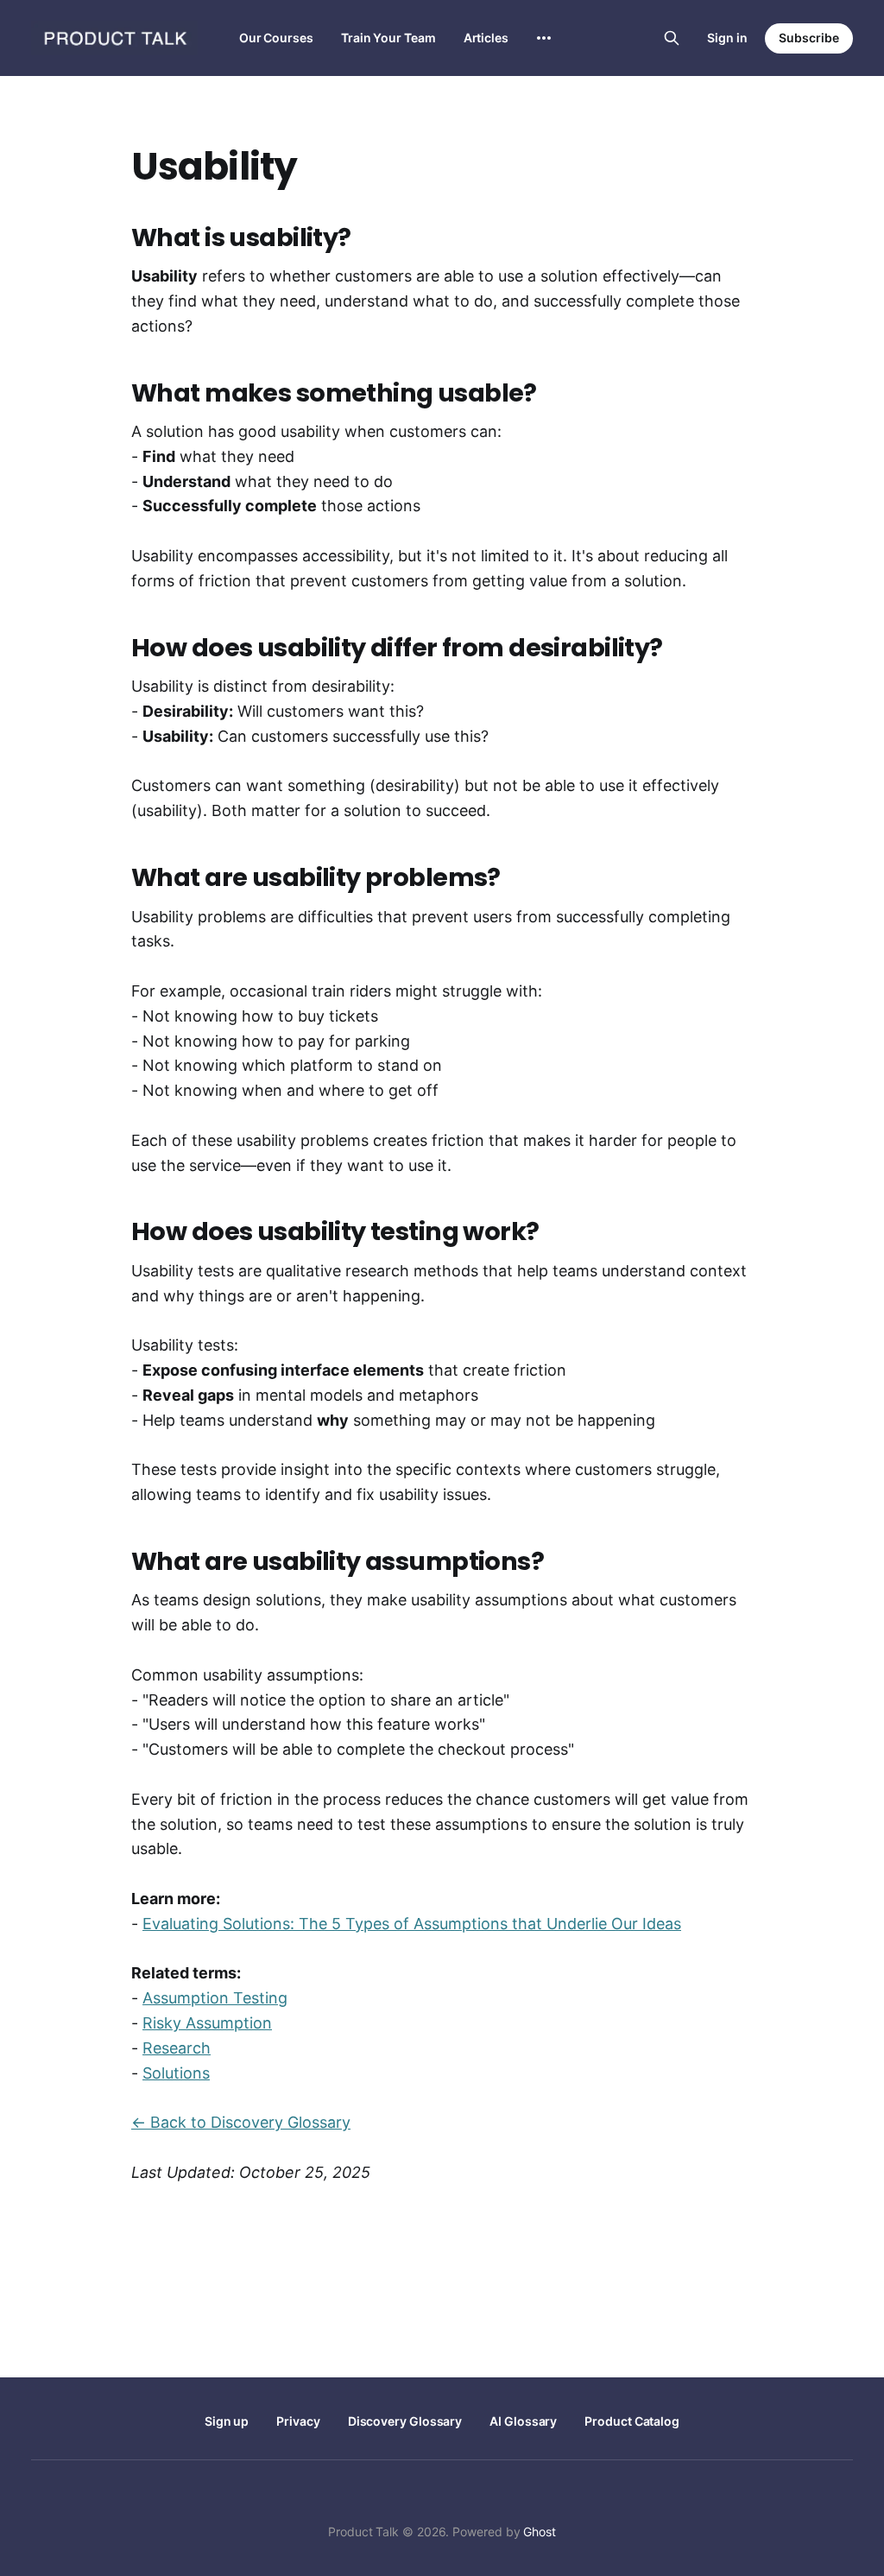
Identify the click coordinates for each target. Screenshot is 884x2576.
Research (177, 2048)
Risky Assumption (207, 2023)
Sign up (227, 2421)
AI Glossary (523, 2421)
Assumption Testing (215, 1998)
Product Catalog (632, 2421)
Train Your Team (388, 38)
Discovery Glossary (405, 2421)
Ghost (540, 2532)
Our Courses (276, 38)
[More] (544, 38)
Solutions (176, 2073)
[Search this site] (672, 38)
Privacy (298, 2421)
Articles (486, 38)
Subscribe (809, 38)
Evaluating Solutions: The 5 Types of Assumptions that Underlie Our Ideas (412, 1924)
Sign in (727, 38)
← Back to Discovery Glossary (241, 2122)
